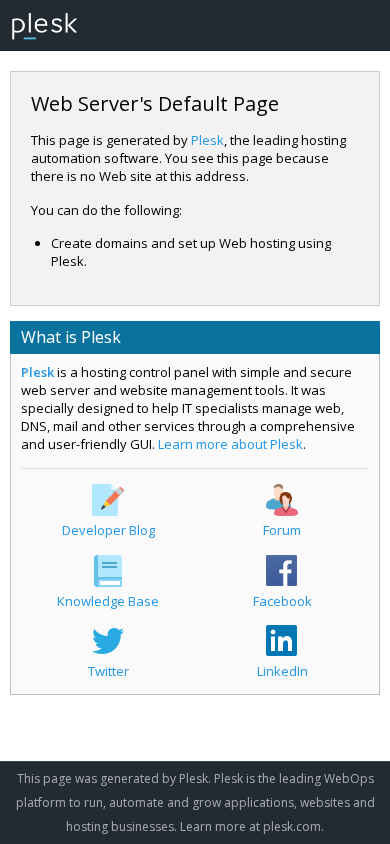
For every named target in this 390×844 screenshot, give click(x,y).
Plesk (207, 140)
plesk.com (292, 826)
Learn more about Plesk (230, 444)
